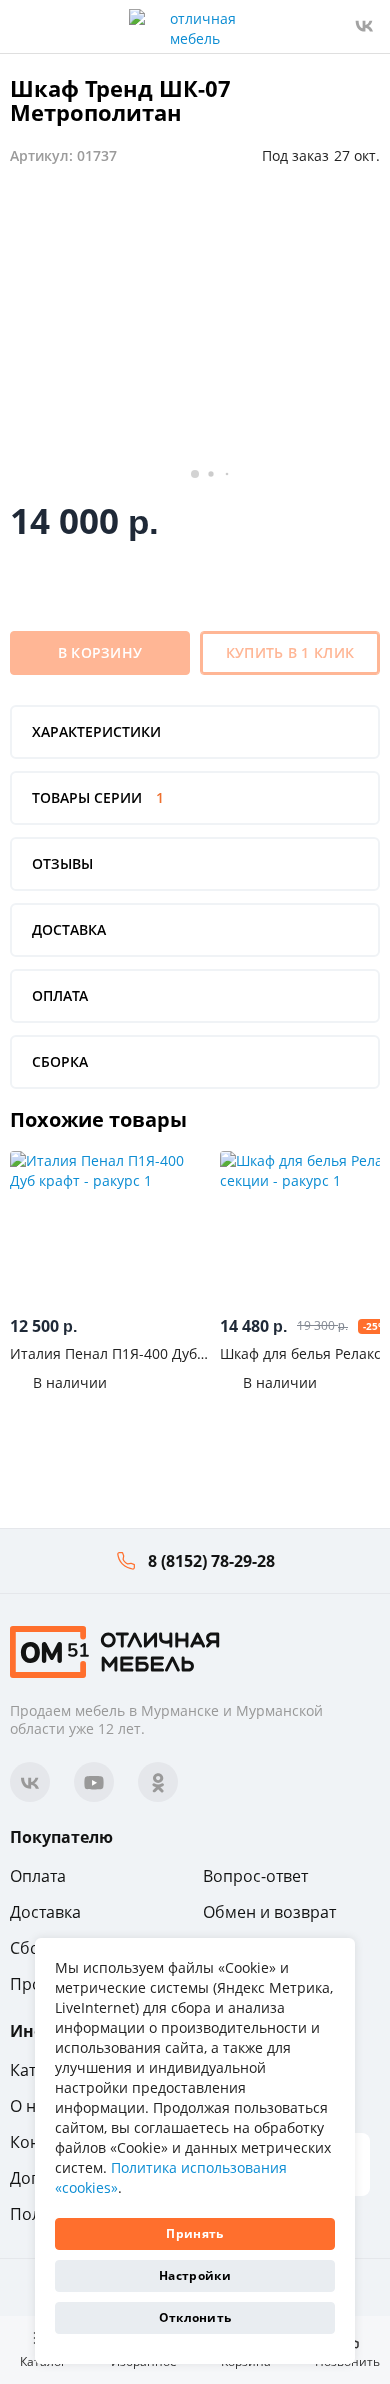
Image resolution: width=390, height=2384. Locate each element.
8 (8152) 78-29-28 (211, 1561)
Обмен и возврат (269, 1912)
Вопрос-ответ (255, 1876)
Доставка (45, 1912)
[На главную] (115, 1650)
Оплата (38, 1876)
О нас (31, 2106)
